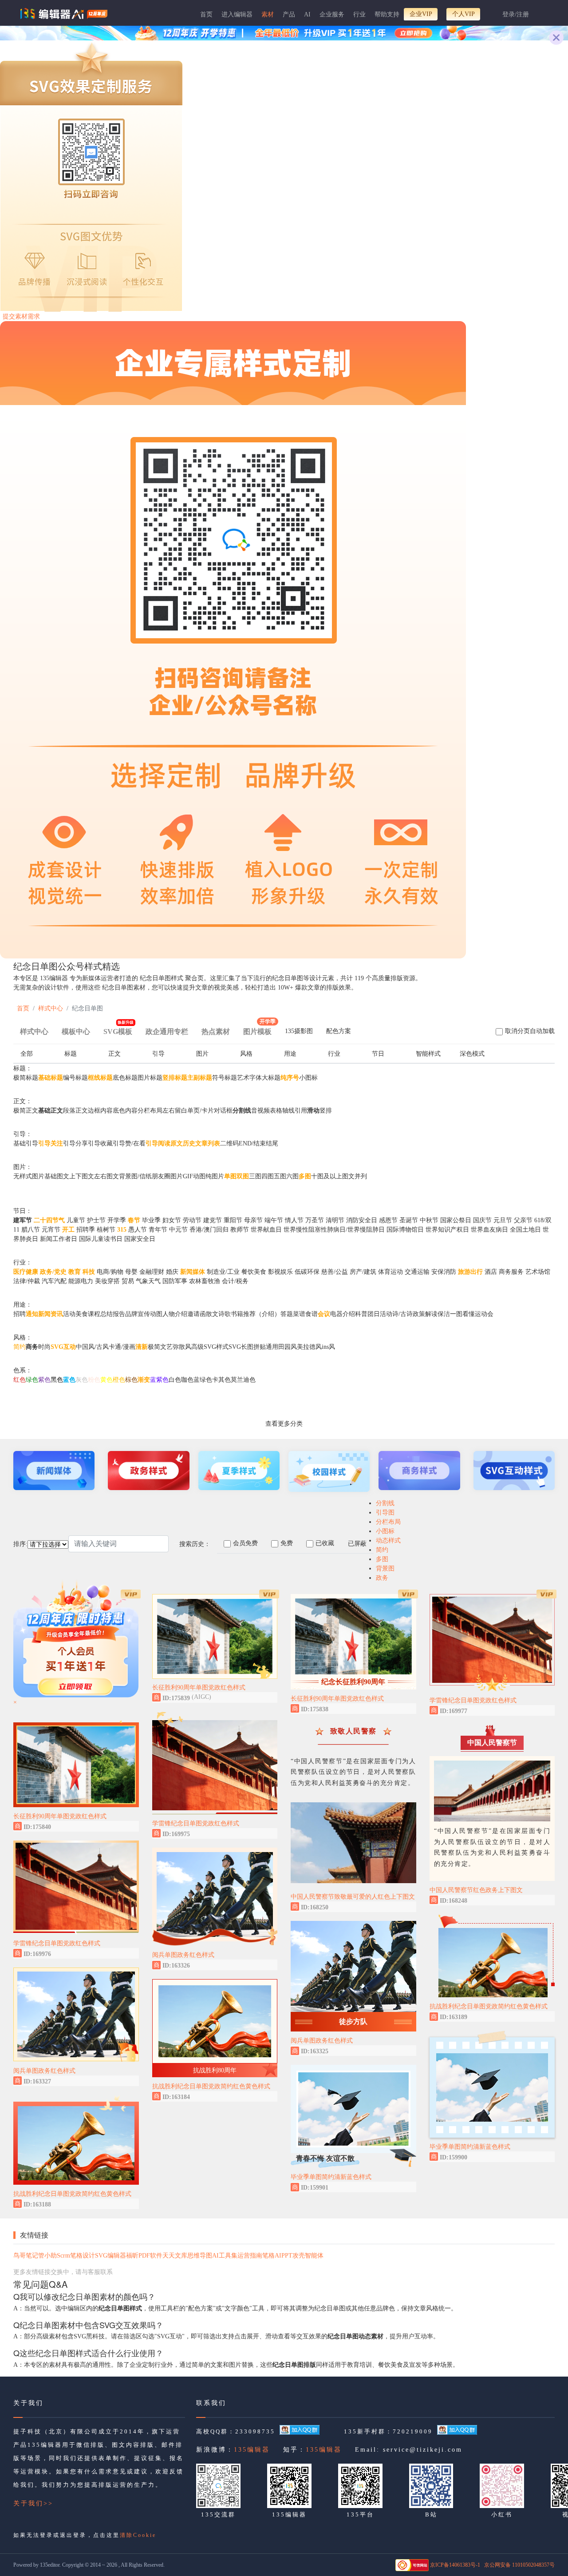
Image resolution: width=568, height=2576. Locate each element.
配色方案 (339, 1031)
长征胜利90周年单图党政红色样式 (60, 1816)
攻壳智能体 (308, 2256)
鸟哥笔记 (26, 2256)
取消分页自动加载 (530, 1031)
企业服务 (332, 14)
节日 (378, 1054)
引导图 (385, 1513)
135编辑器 (252, 2450)
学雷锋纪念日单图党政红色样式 (57, 1943)
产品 (289, 14)
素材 (268, 14)
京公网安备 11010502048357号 (519, 2565)
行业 (359, 14)
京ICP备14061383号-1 (455, 2565)
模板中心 (76, 1032)
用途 (290, 1054)
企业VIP (421, 14)
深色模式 (472, 1054)
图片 (202, 1054)
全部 (27, 1054)
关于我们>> (33, 2503)
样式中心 (51, 1008)
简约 (382, 1550)
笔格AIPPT (277, 2256)
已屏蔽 (357, 1544)
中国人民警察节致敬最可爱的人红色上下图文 (353, 1897)
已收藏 (325, 1543)
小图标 (385, 1531)
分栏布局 (388, 1522)
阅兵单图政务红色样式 (44, 2071)
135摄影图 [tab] (299, 1031)
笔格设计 (83, 2256)
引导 (158, 1054)
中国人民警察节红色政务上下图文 (476, 1890)
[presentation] (299, 1033)
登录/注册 (516, 14)
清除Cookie (138, 2535)
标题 (71, 1054)
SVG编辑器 (110, 2256)
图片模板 (259, 1029)
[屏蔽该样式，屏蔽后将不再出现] (130, 1826)
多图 (382, 1559)
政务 (382, 1578)
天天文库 (175, 2256)
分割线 (385, 1503)
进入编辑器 (237, 14)
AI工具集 (225, 2256)
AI (307, 14)
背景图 (385, 1568)
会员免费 (245, 1543)
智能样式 (428, 1054)
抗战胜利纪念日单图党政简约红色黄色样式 (72, 2194)
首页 (206, 14)
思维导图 (200, 2256)
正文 (114, 1054)
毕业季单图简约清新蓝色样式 (331, 2177)
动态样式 (388, 1540)
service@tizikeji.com (423, 2450)
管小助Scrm (54, 2256)
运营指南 (250, 2256)
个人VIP (463, 14)
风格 (246, 1054)
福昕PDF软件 (144, 2256)
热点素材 (216, 1032)
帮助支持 (387, 14)
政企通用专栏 (167, 1032)
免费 (287, 1543)
